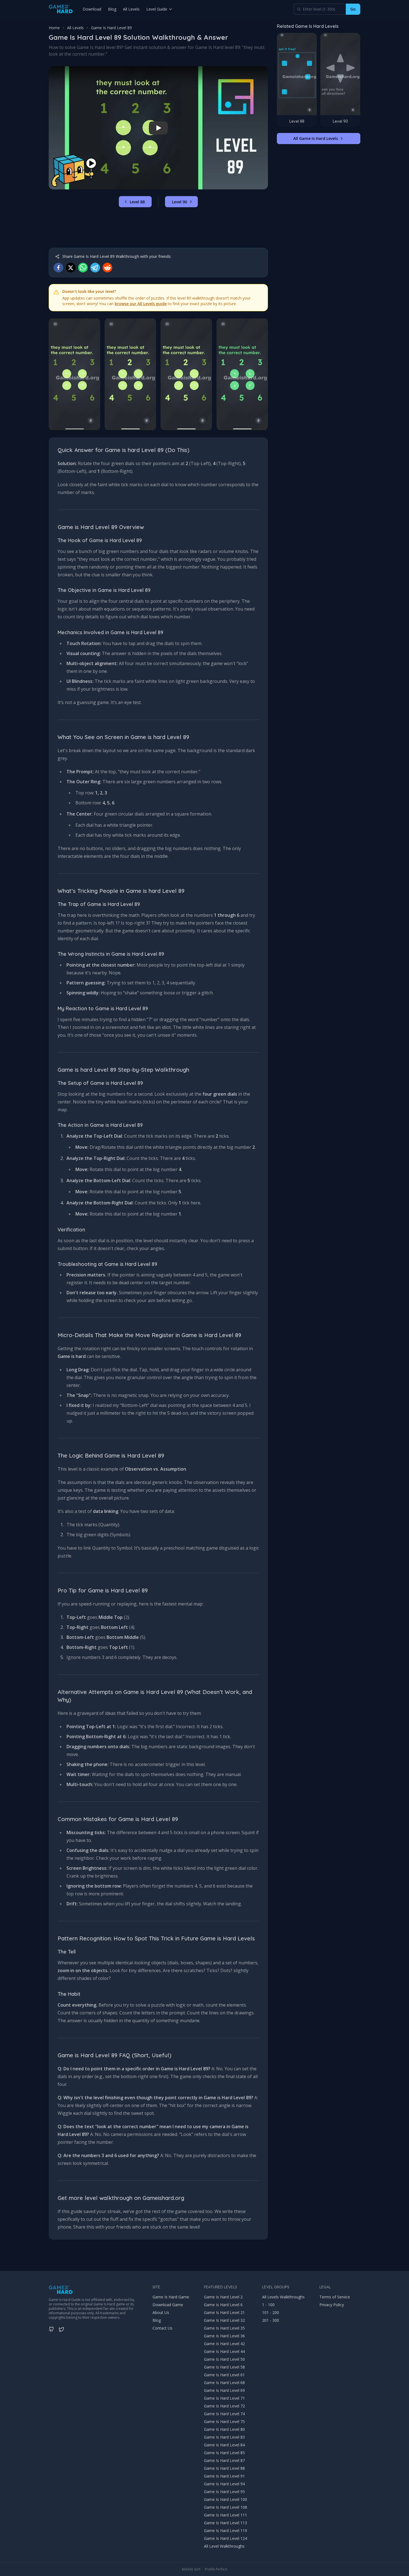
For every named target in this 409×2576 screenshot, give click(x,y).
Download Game (168, 2305)
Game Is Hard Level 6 (223, 2305)
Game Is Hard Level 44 (224, 2351)
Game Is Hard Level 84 (224, 2445)
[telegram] (95, 268)
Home (54, 28)
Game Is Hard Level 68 (224, 2383)
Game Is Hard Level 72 (224, 2406)
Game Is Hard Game (171, 2297)
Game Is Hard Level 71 (224, 2398)
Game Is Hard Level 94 (224, 2484)
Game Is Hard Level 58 (224, 2367)
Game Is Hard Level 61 (224, 2375)
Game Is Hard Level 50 (224, 2359)
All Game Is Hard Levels (316, 139)
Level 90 (179, 202)
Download (92, 9)
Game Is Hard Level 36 (224, 2336)
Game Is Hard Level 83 (224, 2437)
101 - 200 (271, 2312)
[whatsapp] (83, 268)
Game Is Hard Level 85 (224, 2453)
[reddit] (107, 268)
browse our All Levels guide (141, 304)
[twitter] (71, 268)
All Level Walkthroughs (224, 2546)
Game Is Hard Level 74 (224, 2414)
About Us (161, 2312)
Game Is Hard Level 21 (224, 2312)
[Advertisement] (158, 228)
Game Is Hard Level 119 (226, 2531)
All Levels (131, 9)
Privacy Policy (332, 2305)
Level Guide (157, 9)
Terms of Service (335, 2297)
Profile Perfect (216, 2569)
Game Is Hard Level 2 (223, 2297)
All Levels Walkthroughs (283, 2297)
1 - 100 (268, 2305)
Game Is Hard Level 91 (224, 2476)
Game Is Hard (60, 2300)
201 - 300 (271, 2320)
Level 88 (137, 202)
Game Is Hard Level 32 (224, 2320)
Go (353, 9)
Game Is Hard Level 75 (224, 2421)
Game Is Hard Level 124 (226, 2538)
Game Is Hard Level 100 (226, 2499)
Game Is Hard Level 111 (226, 2515)
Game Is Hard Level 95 (224, 2492)
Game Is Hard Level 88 (224, 2468)
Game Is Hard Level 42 (224, 2344)
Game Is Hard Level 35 (224, 2328)
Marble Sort (191, 2569)
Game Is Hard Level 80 (224, 2429)
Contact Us (162, 2328)
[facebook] (58, 268)
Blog (112, 9)
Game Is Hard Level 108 (226, 2507)
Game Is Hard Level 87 (224, 2460)
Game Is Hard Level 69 (224, 2390)
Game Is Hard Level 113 (226, 2523)
